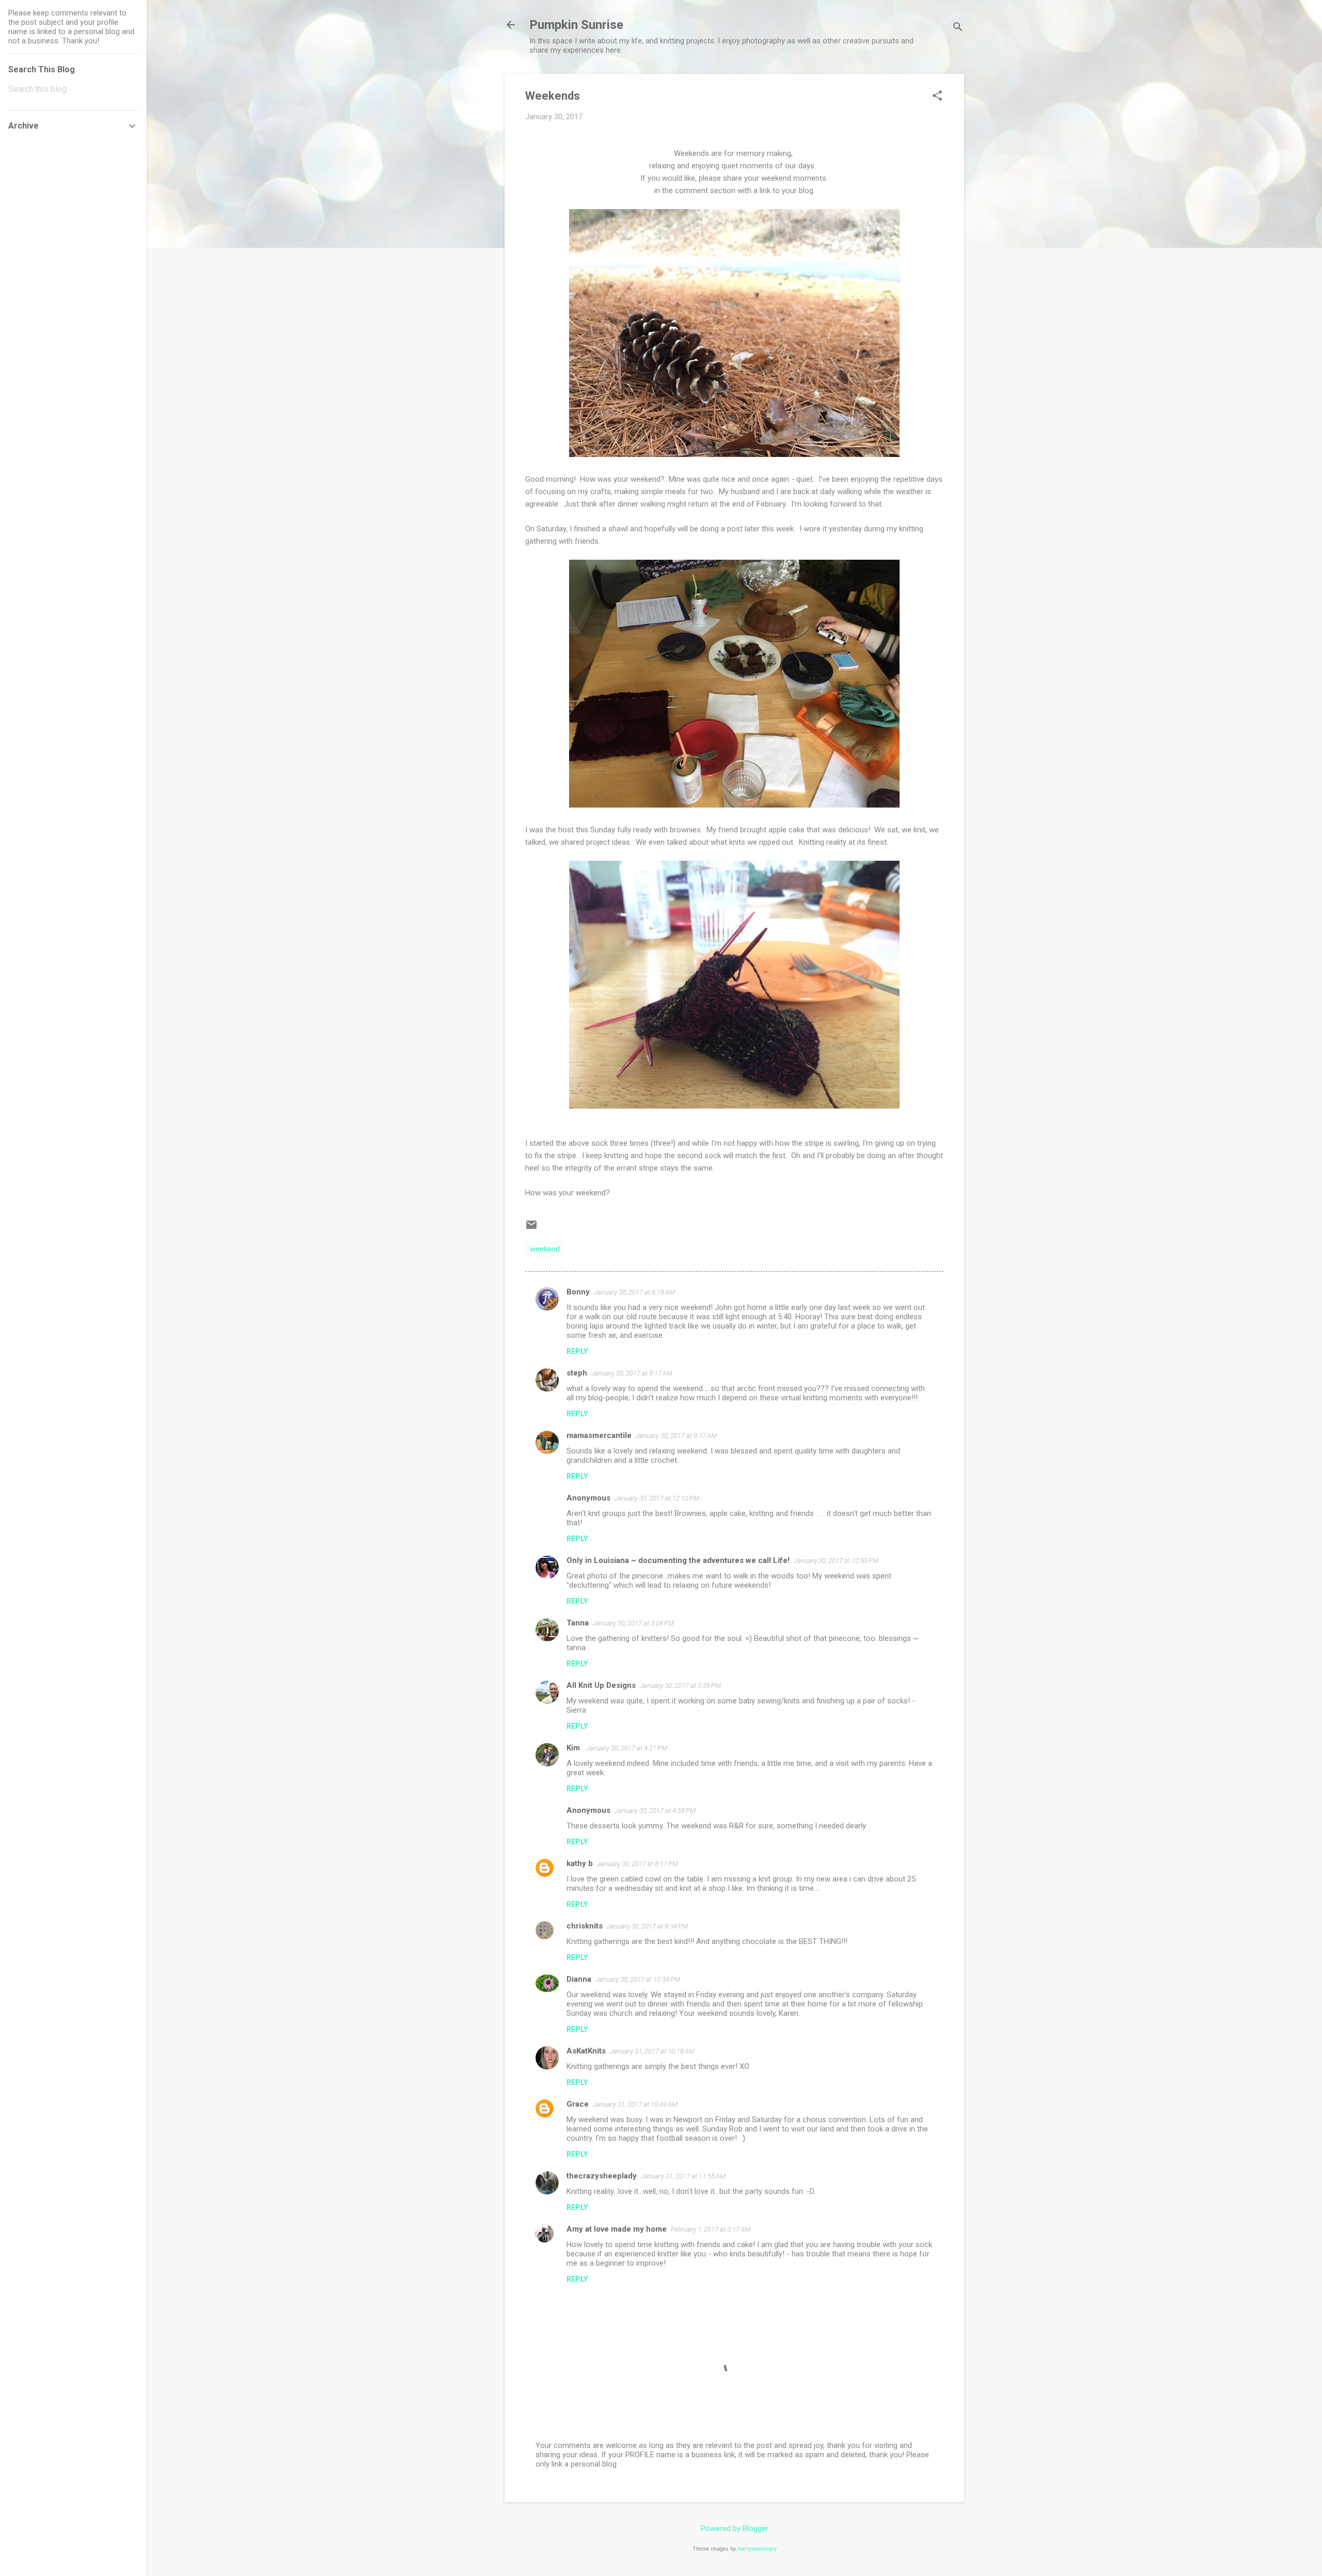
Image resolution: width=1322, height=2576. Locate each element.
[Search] (958, 28)
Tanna (578, 1623)
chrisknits (585, 1926)
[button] (937, 97)
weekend (545, 1249)
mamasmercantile (599, 1435)
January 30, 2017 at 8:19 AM (634, 1292)
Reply (577, 1351)
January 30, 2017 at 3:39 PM (680, 1686)
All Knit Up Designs (601, 1685)
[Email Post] (531, 1228)
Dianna (579, 1979)
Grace (578, 2104)
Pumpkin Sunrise (576, 25)
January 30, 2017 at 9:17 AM (632, 1373)
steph (577, 1373)
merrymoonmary (757, 2549)
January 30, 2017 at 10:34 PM (638, 1979)
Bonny (578, 1292)
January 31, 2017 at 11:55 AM (683, 2176)
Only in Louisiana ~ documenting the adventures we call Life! (678, 1560)
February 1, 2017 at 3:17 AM (711, 2229)
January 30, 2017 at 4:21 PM (627, 1748)
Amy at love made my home (617, 2229)
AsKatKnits (586, 2051)
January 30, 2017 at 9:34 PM (647, 1926)
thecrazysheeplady (602, 2176)
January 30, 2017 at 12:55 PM (836, 1561)
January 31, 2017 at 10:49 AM (635, 2104)
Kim (574, 1748)
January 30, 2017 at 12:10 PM (657, 1498)
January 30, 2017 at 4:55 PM (655, 1811)
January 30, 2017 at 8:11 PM (638, 1864)
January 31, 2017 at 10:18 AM (652, 2051)
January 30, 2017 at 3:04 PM (633, 1623)
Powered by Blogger (735, 2528)
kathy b (580, 1863)
